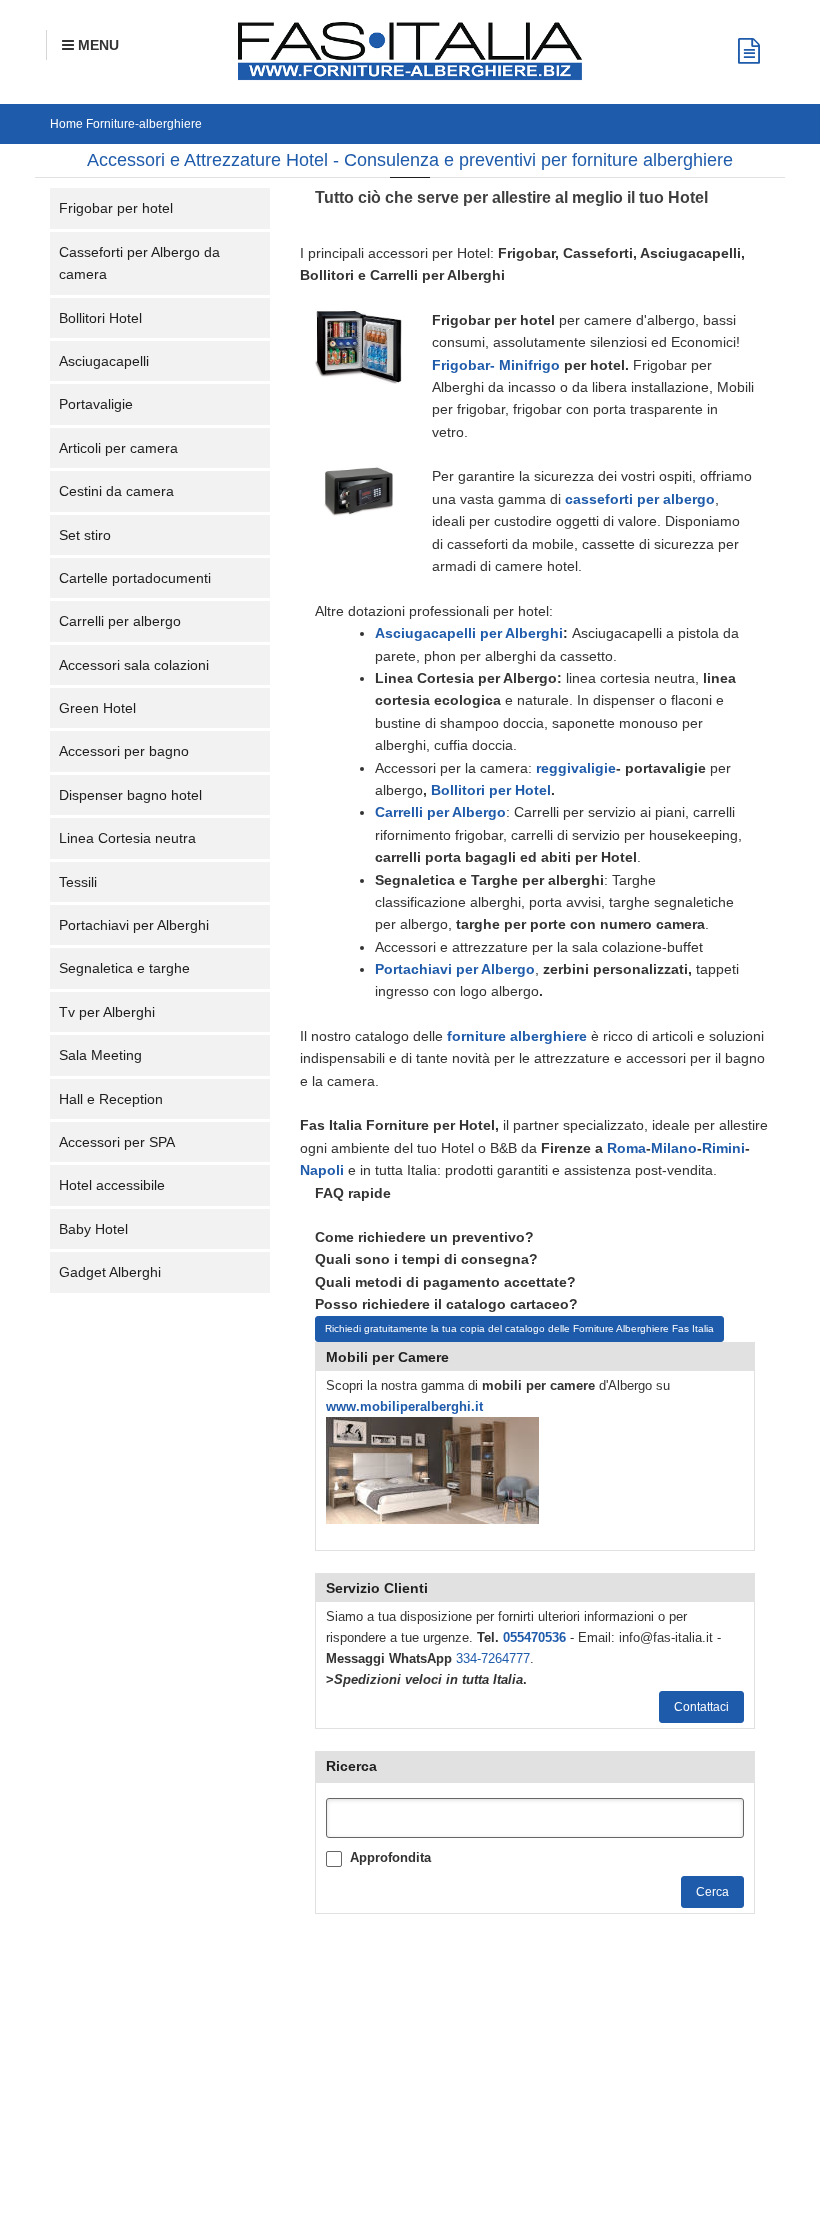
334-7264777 (493, 1658)
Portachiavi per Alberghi (134, 925)
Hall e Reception (111, 1099)
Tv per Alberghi (107, 1012)
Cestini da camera (116, 491)
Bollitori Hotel (100, 318)
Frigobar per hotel (116, 208)
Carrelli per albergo (120, 621)
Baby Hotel (93, 1229)
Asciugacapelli (104, 361)
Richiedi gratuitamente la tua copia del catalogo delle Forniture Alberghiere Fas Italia (519, 1328)
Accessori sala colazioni (134, 665)
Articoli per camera (118, 448)
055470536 (534, 1637)
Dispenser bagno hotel (130, 795)
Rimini (723, 1148)
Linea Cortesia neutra (127, 838)
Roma (626, 1148)
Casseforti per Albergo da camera (139, 263)
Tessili (78, 882)
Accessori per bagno (124, 751)
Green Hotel (97, 708)
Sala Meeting (100, 1055)
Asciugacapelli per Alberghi (469, 633)
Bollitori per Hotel (491, 790)
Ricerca (351, 1766)
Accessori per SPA (117, 1142)
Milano (674, 1148)
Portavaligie (96, 404)
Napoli (322, 1170)
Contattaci (701, 1707)
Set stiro (85, 535)
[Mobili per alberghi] (432, 1469)
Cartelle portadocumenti (135, 578)
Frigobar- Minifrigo (496, 365)
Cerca (712, 1892)
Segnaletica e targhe (124, 968)
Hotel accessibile (112, 1185)
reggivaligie (576, 768)
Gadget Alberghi (110, 1272)
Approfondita (390, 1857)
